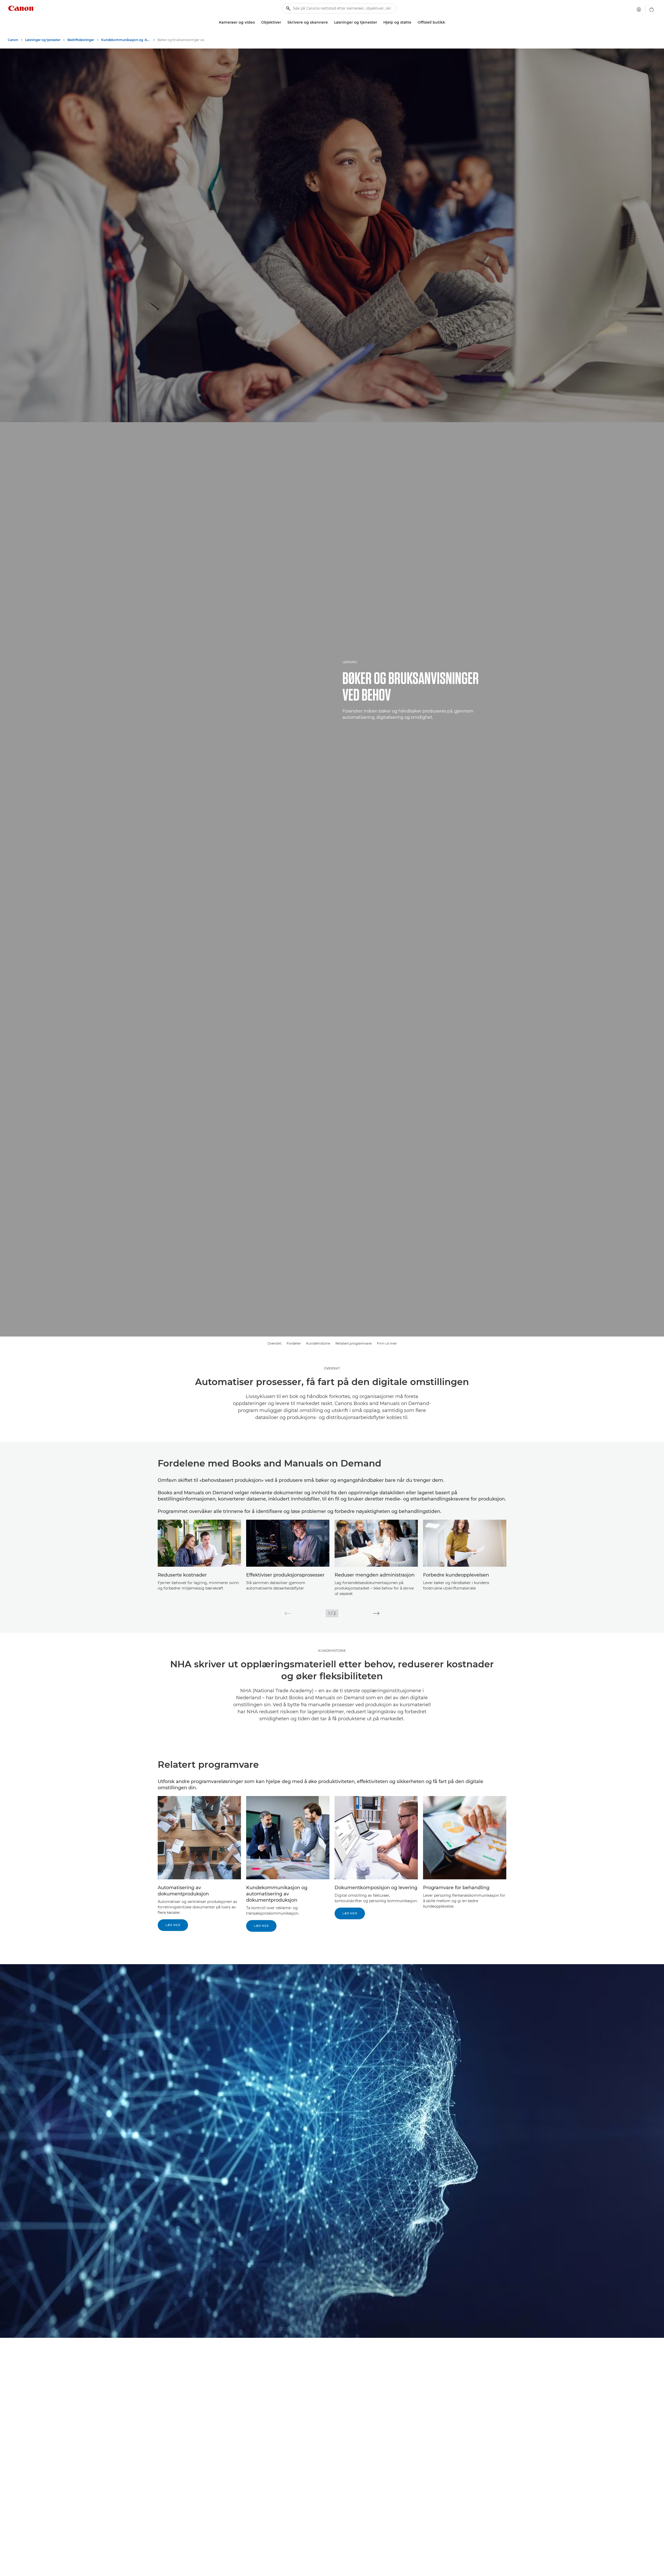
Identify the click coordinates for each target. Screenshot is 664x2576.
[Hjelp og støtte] (413, 22)
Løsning (350, 662)
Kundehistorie (318, 1343)
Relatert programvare (354, 1343)
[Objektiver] (283, 22)
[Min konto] (639, 9)
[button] (288, 1613)
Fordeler (294, 1343)
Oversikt (274, 1343)
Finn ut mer (387, 1343)
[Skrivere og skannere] (330, 22)
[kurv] (652, 9)
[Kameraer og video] (257, 22)
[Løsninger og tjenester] (379, 22)
